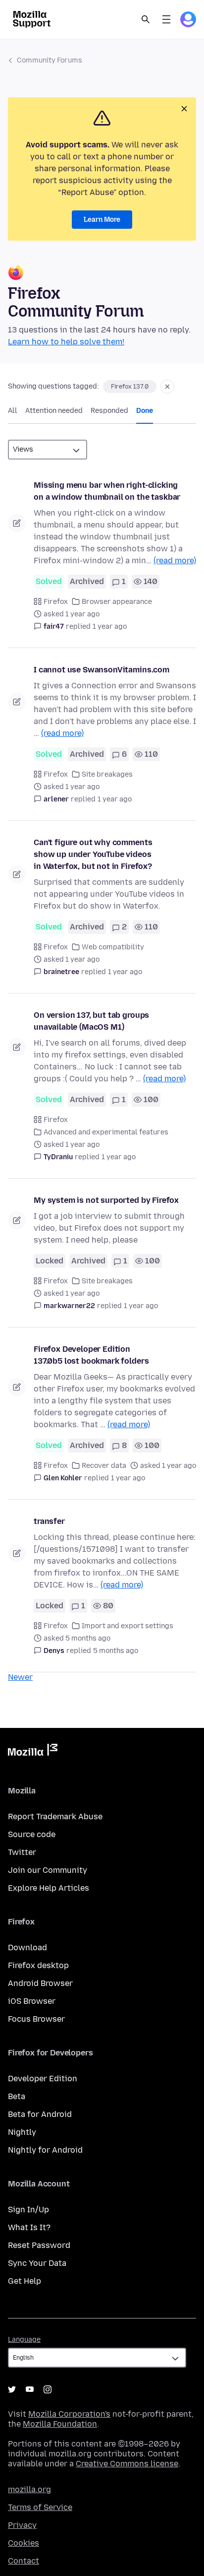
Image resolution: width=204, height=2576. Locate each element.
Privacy (22, 2525)
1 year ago (110, 627)
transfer (49, 1521)
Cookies (24, 2543)
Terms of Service (40, 2507)
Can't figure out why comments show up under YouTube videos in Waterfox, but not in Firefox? (93, 854)
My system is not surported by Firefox (106, 1200)
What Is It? (29, 2227)
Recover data (104, 1466)
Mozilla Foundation (60, 2424)
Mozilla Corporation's (69, 2414)
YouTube (30, 2389)
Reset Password (39, 2245)
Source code (32, 1834)
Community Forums (50, 60)
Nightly (22, 2132)
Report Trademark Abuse (55, 1816)
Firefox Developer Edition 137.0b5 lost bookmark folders (91, 1355)
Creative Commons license (127, 2464)
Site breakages (107, 774)
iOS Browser (32, 2001)
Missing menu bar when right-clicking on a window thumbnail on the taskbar (107, 491)
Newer (20, 1677)
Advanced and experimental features (106, 1132)
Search (146, 19)
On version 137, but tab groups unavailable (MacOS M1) (91, 1021)
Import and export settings (127, 1626)
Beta (17, 2096)
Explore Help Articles (49, 1888)
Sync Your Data (37, 2263)
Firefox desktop (38, 1965)
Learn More (102, 220)
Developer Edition (43, 2079)
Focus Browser (36, 2019)
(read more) (175, 561)
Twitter (22, 1852)
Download (27, 1948)
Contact (24, 2561)
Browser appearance (117, 602)
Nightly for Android (45, 2150)
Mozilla (33, 1752)
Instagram (48, 2389)
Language (24, 2340)
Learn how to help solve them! (66, 342)
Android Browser (40, 1983)
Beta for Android (40, 2114)
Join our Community (48, 1870)
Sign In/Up (28, 2210)
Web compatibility (113, 947)
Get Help (25, 2281)
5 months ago (116, 1651)
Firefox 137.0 (130, 387)
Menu (166, 19)
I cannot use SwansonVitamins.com (102, 670)
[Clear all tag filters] (167, 387)
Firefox (56, 602)
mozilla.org (29, 2489)
